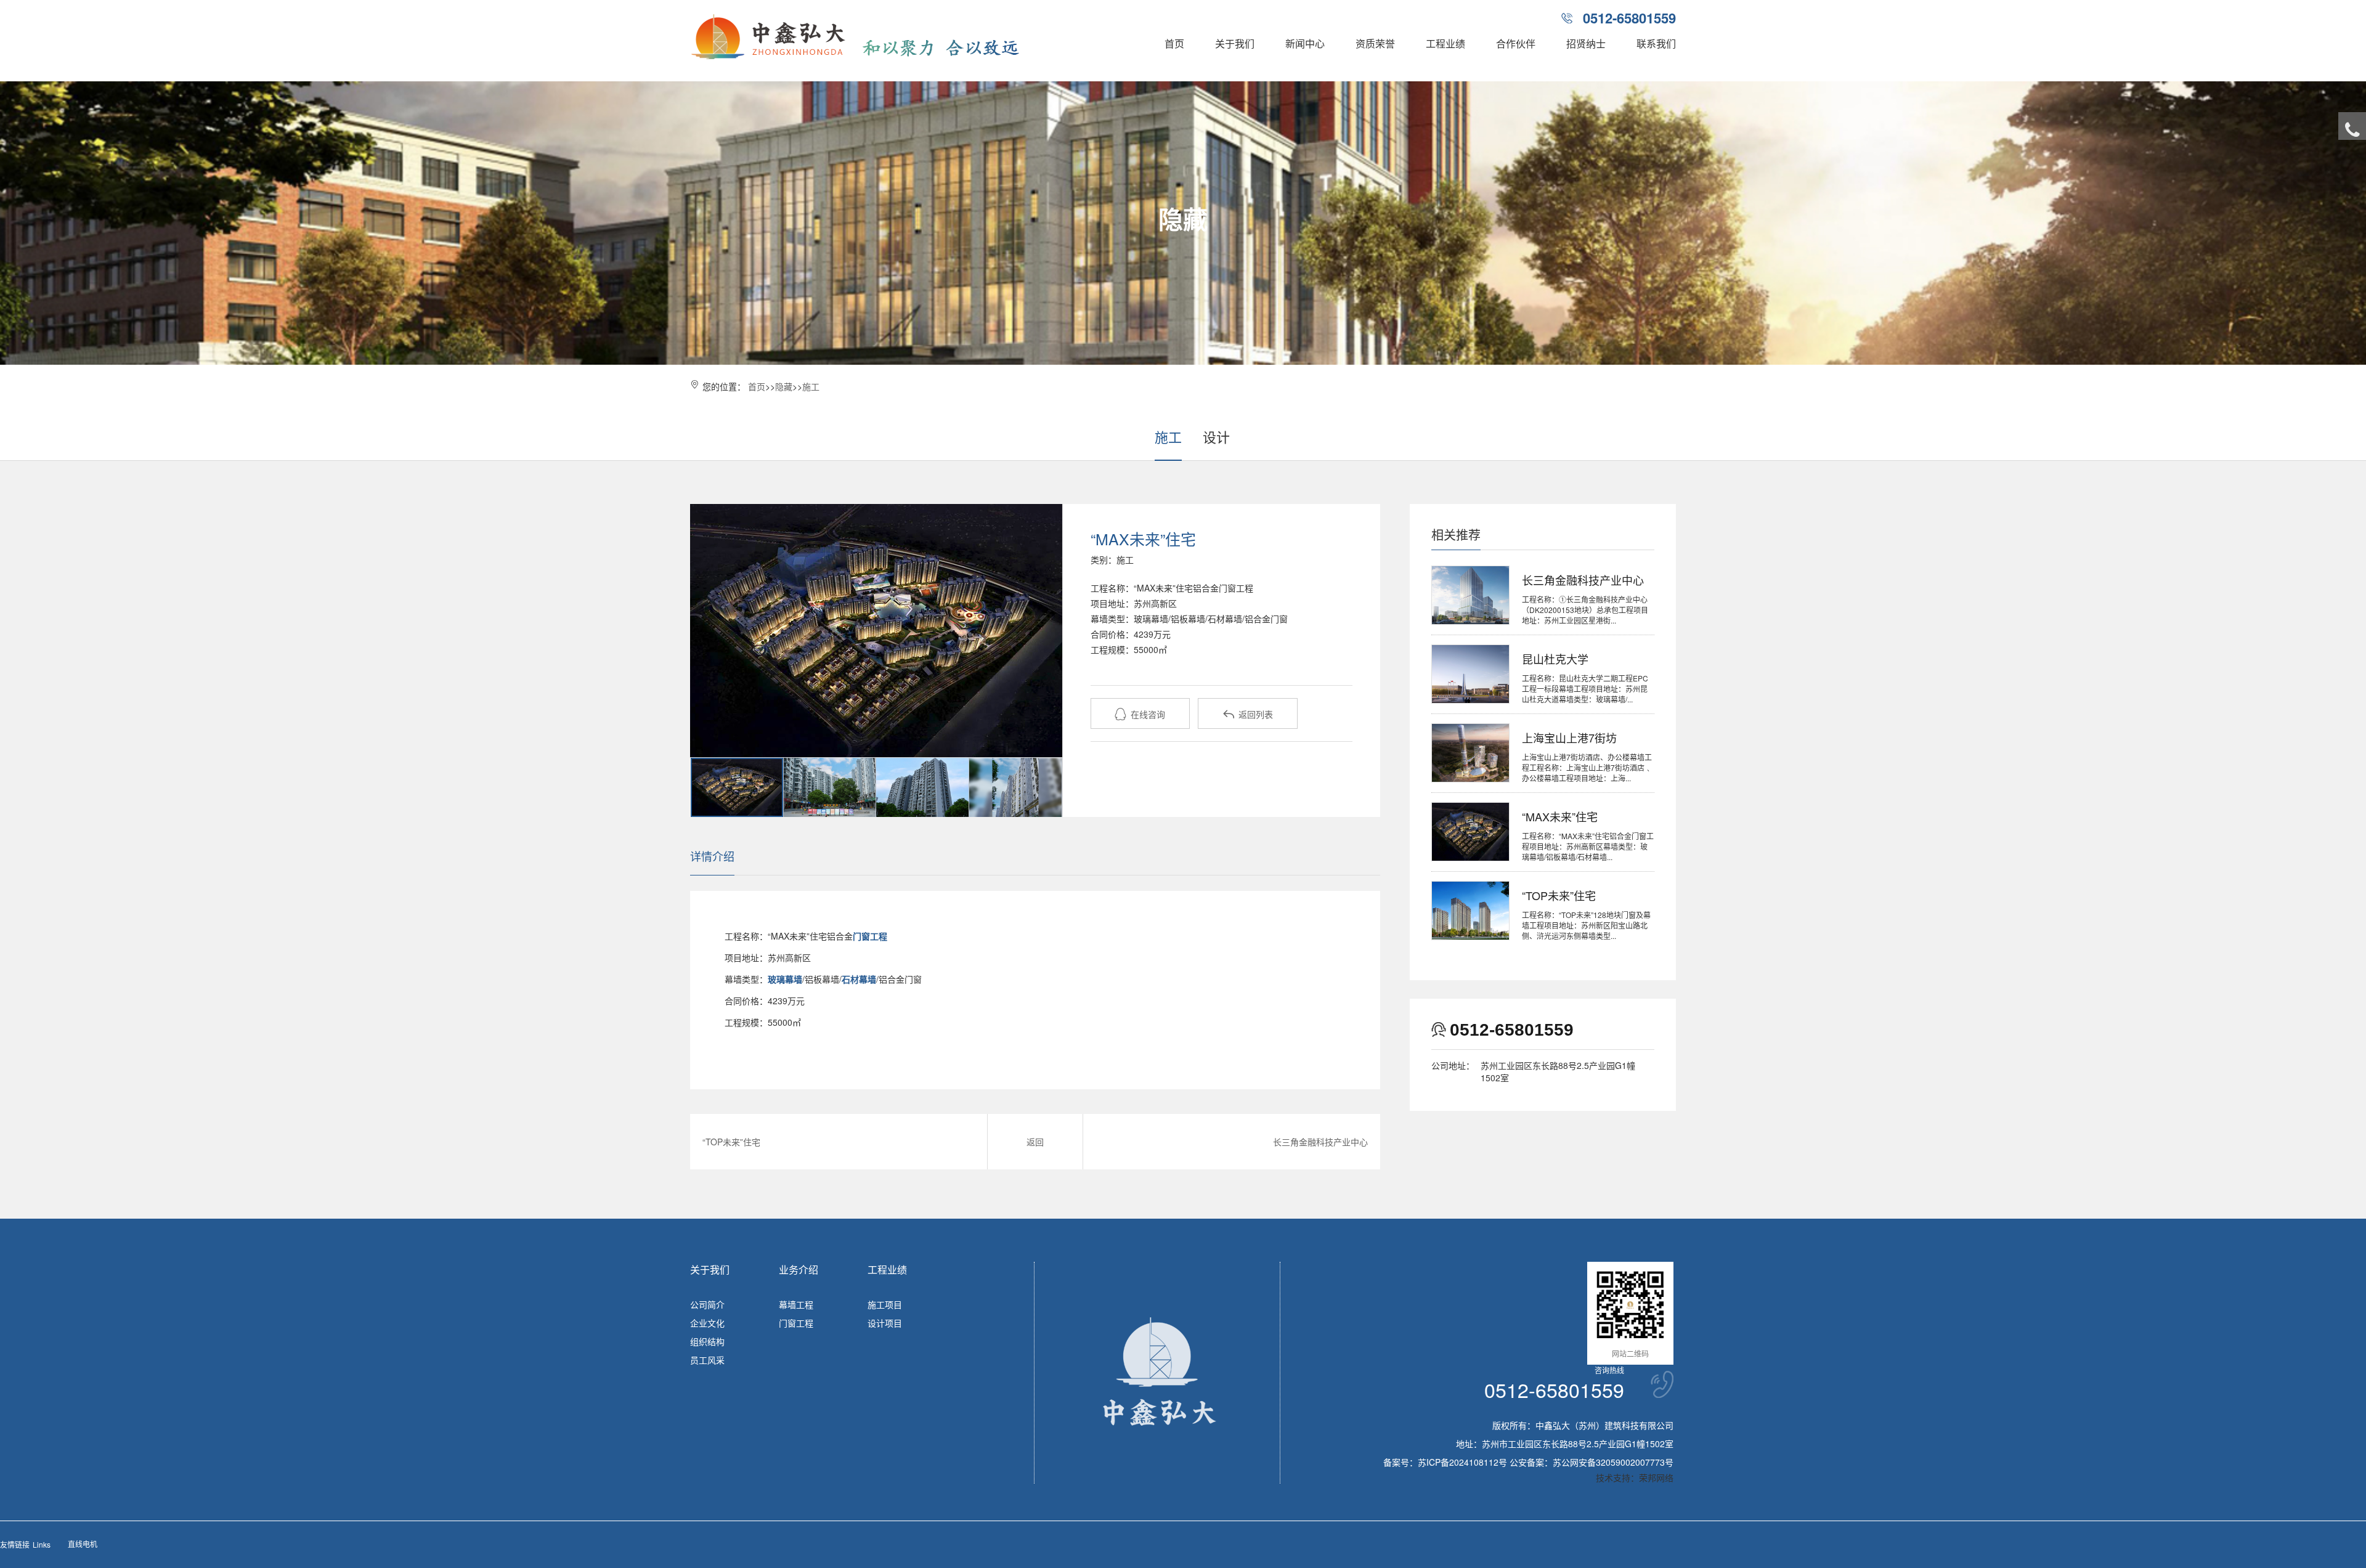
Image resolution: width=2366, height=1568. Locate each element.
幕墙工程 (796, 1304)
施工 (811, 386)
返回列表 (1248, 714)
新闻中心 (1305, 43)
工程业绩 (1445, 43)
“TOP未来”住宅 (731, 1142)
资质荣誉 (1375, 43)
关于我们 (1235, 43)
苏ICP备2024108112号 (1462, 1462)
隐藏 (784, 386)
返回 (1035, 1142)
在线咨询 (1140, 714)
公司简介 (707, 1304)
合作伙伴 (1516, 43)
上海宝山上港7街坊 (1569, 737)
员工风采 (707, 1360)
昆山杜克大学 (1555, 659)
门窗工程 (796, 1323)
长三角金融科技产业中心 (1320, 1142)
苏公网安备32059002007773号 (1613, 1462)
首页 (1174, 43)
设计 (1216, 437)
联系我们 (1656, 43)
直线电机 (83, 1544)
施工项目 (885, 1304)
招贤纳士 (1586, 43)
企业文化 (707, 1323)
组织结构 (707, 1341)
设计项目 (885, 1323)
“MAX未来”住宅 (1560, 816)
